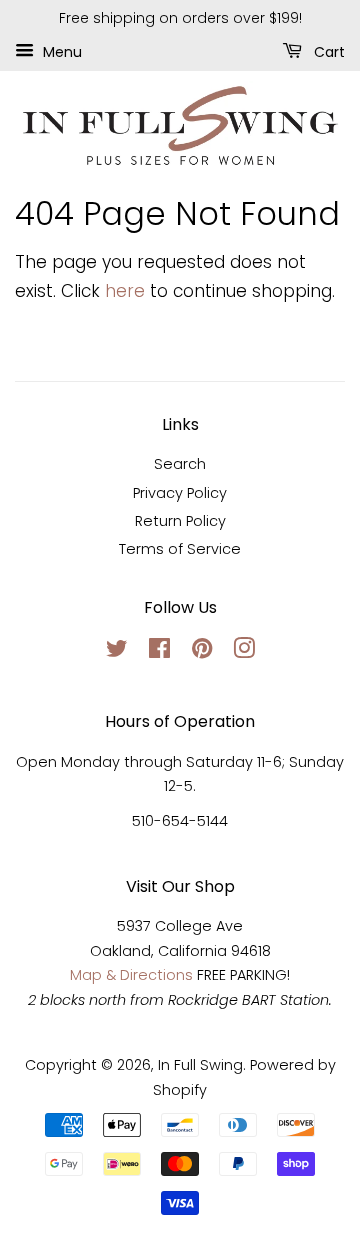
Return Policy (180, 521)
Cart (327, 51)
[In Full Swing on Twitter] (117, 652)
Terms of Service (180, 549)
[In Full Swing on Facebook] (159, 652)
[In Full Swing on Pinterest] (202, 652)
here (125, 291)
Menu (60, 51)
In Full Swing (200, 1065)
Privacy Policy (180, 493)
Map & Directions (131, 975)
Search (180, 464)
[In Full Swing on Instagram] (244, 652)
